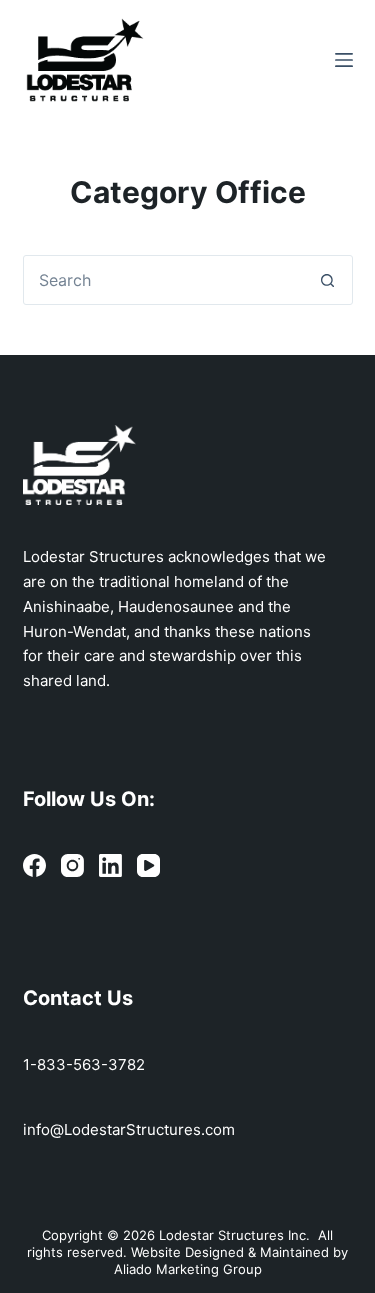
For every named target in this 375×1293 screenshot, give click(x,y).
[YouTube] (148, 865)
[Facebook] (34, 865)
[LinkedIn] (110, 865)
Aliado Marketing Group (188, 1269)
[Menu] (344, 60)
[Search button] (328, 280)
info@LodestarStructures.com (129, 1129)
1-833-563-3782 (84, 1064)
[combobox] (164, 280)
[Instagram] (72, 865)
